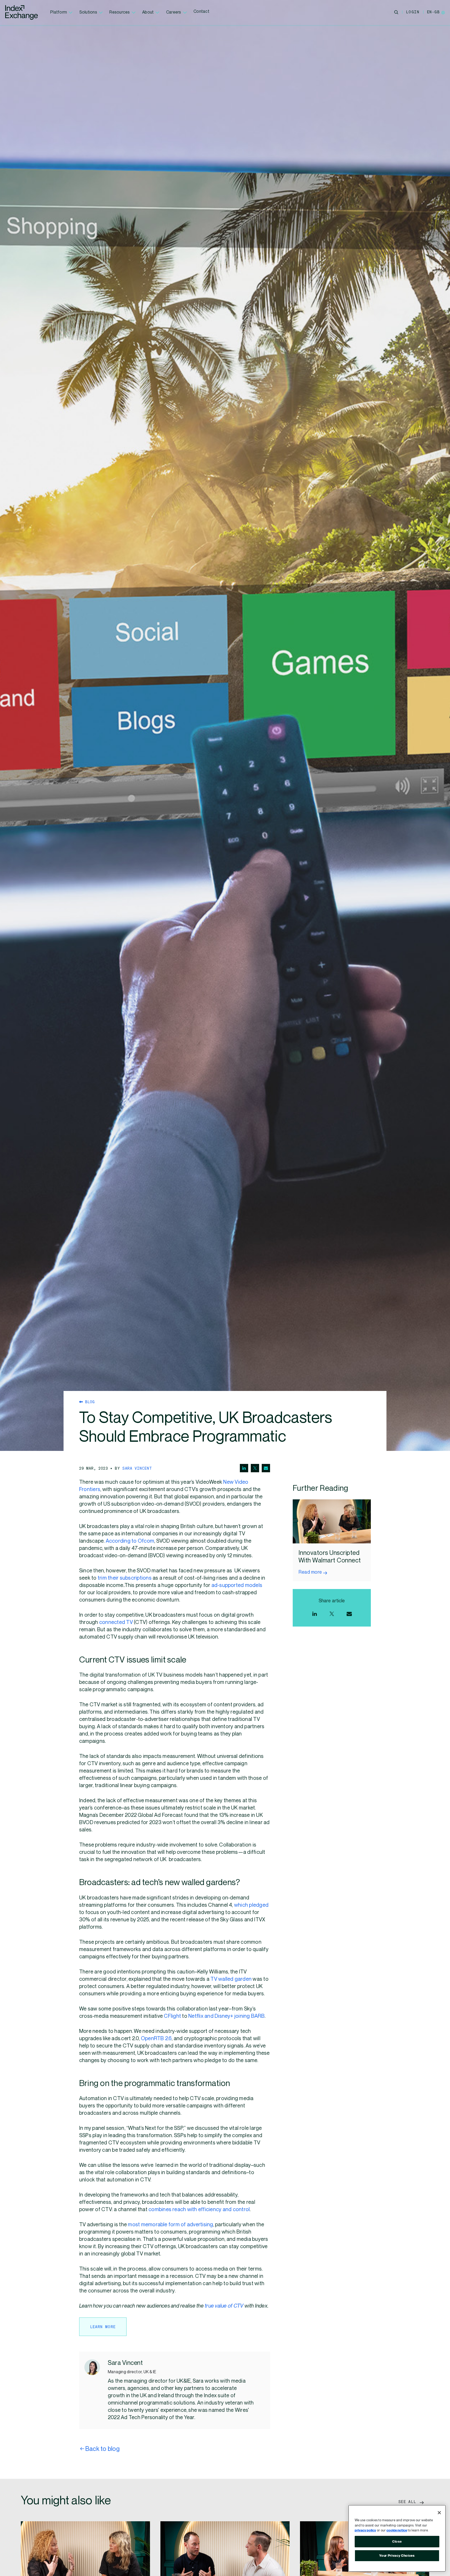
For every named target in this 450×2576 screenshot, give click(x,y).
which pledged (251, 1905)
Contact (201, 12)
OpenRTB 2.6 (156, 2039)
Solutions (88, 12)
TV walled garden (231, 1979)
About (148, 12)
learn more (103, 2327)
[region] (397, 2538)
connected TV (117, 1622)
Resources (120, 12)
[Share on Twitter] (255, 1468)
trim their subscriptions (125, 1578)
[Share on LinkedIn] (244, 1468)
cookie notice (397, 2530)
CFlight (172, 2016)
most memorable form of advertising (170, 2225)
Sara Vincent (137, 1468)
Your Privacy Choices (397, 2556)
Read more (310, 1572)
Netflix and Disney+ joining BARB (226, 2016)
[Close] (439, 2513)
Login (413, 12)
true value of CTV (224, 2306)
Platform (59, 12)
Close (397, 2542)
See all (409, 2501)
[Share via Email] (266, 1468)
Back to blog (102, 2449)
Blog (89, 1402)
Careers (174, 12)
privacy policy (365, 2530)
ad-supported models (237, 1585)
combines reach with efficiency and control (199, 2210)
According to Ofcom (130, 1541)
